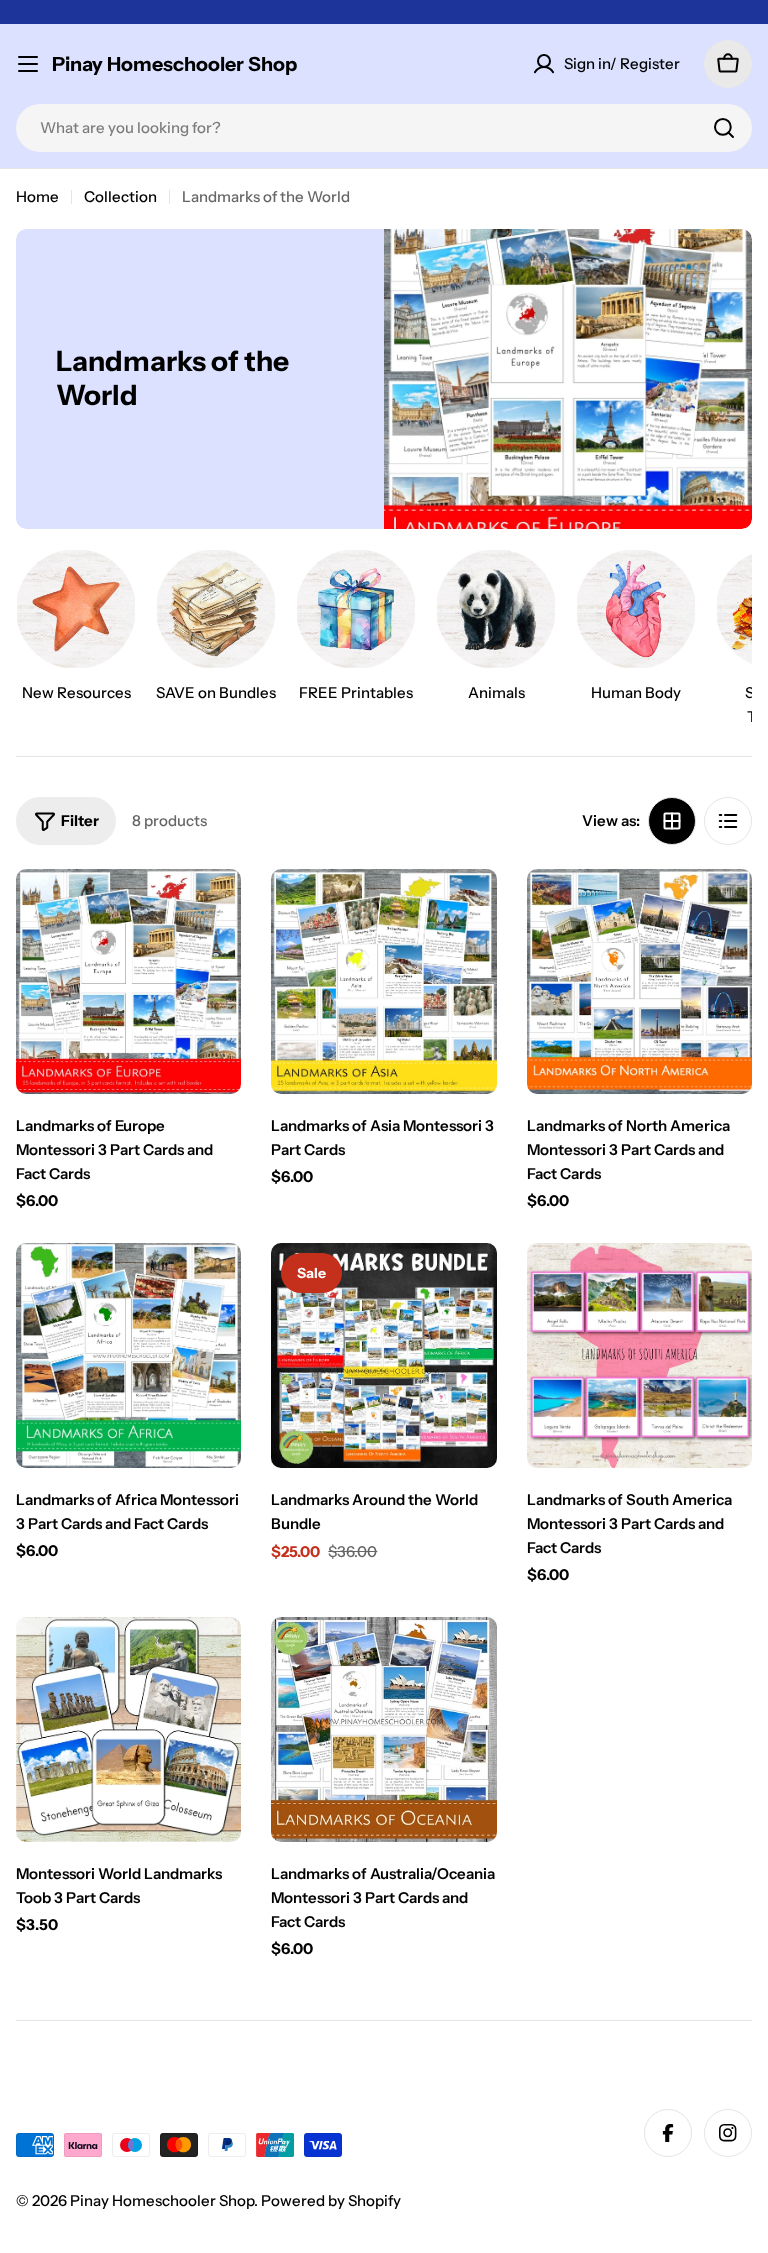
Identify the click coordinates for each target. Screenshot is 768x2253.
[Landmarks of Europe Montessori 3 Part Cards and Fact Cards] (128, 981)
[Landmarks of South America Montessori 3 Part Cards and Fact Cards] (639, 1355)
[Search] (724, 128)
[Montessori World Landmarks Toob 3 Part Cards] (128, 1729)
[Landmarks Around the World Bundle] (383, 1355)
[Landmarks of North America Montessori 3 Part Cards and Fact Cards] (639, 981)
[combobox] (384, 128)
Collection (120, 196)
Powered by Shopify (331, 2200)
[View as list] (728, 821)
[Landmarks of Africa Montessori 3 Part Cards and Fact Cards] (128, 1355)
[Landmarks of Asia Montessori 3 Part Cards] (383, 981)
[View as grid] (672, 821)
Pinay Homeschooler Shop (174, 64)
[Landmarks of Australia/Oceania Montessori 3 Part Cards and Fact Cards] (383, 1729)
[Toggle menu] (28, 64)
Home (37, 196)
